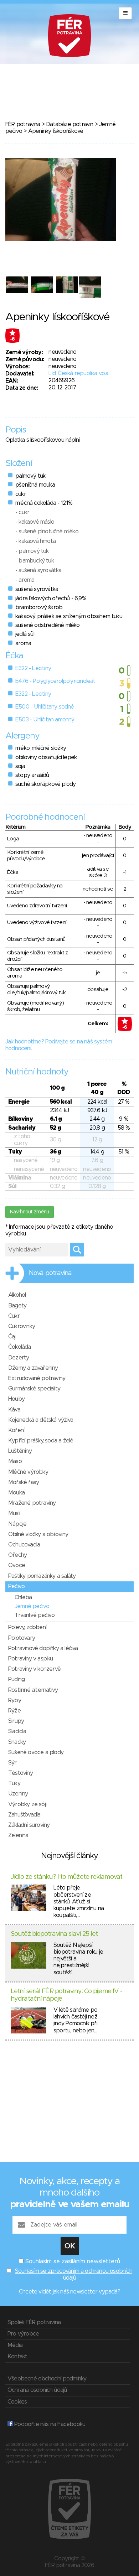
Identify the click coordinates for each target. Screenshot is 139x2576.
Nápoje (17, 1524)
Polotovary (22, 1638)
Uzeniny (18, 1794)
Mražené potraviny (32, 1503)
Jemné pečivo (32, 1606)
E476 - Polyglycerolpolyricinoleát (55, 681)
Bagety (17, 1306)
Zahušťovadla (24, 1815)
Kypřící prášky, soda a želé (41, 1441)
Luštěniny (20, 1451)
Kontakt (17, 2357)
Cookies (17, 2402)
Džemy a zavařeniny (33, 1368)
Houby (16, 1399)
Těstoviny (20, 1773)
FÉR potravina (23, 124)
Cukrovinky (22, 1326)
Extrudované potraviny (37, 1378)
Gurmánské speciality (34, 1389)
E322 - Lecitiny (33, 668)
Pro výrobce (23, 2334)
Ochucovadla (24, 1545)
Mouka (16, 1493)
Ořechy (17, 1555)
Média (15, 2345)
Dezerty (19, 1358)
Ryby (15, 1700)
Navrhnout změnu (30, 1212)
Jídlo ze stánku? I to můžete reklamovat (66, 1877)
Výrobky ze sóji (27, 1804)
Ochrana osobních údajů (37, 2390)
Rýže (14, 1711)
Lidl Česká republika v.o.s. (79, 373)
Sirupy (16, 1721)
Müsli (14, 1513)
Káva (14, 1410)
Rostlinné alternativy (33, 1690)
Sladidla (17, 1731)
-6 (12, 339)
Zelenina (18, 1835)
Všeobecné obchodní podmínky (47, 2379)
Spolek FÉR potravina (34, 2322)
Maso (15, 1461)
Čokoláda (20, 1347)
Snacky (17, 1742)
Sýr (12, 1763)
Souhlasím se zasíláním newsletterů (73, 2261)
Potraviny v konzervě (34, 1669)
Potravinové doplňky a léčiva (43, 1648)
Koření (16, 1430)
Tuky (14, 1783)
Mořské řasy (24, 1482)
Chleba (23, 1597)
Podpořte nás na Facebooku (49, 2424)
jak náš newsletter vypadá (85, 2292)
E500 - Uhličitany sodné (45, 707)
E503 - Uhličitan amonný (45, 720)
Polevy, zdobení (27, 1627)
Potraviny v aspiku (31, 1659)
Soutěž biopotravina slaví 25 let (54, 1934)
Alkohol (17, 1295)
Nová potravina (50, 1273)
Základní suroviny (29, 1825)
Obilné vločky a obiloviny (38, 1534)
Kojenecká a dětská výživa (41, 1420)
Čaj (12, 1337)
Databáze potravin (69, 124)
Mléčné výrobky (28, 1472)
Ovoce (17, 1565)
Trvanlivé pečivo (35, 1615)
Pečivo (16, 1586)
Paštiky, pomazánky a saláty (42, 1576)
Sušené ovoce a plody (36, 1752)
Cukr (14, 1316)
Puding (16, 1679)
